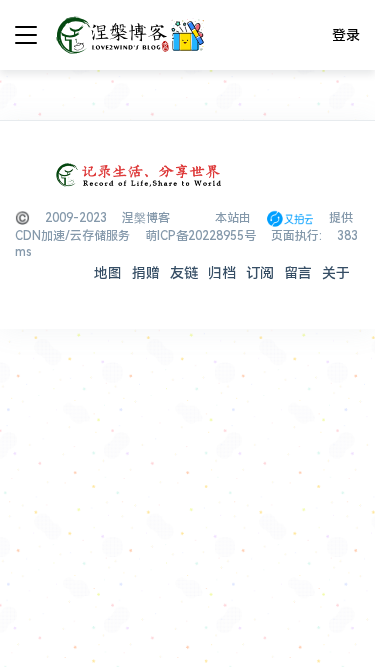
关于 (336, 273)
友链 (184, 273)
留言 (298, 273)
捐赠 (146, 273)
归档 (222, 273)
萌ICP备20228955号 (200, 236)
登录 (346, 35)
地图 (108, 273)
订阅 (260, 273)
